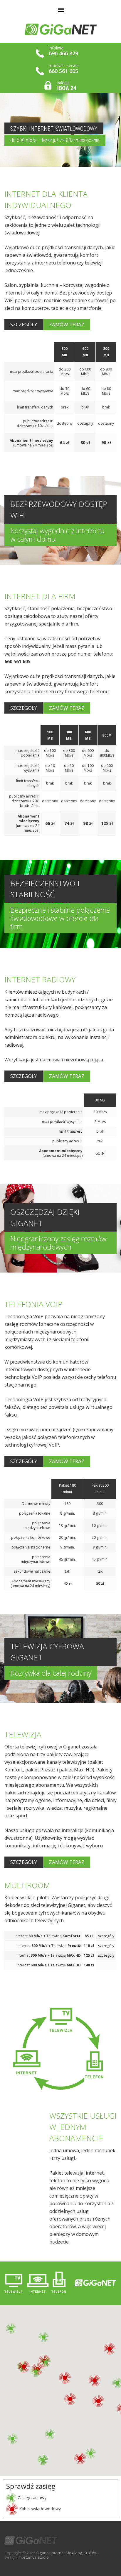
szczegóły (24, 324)
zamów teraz (67, 324)
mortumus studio (34, 2557)
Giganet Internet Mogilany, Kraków (67, 2553)
